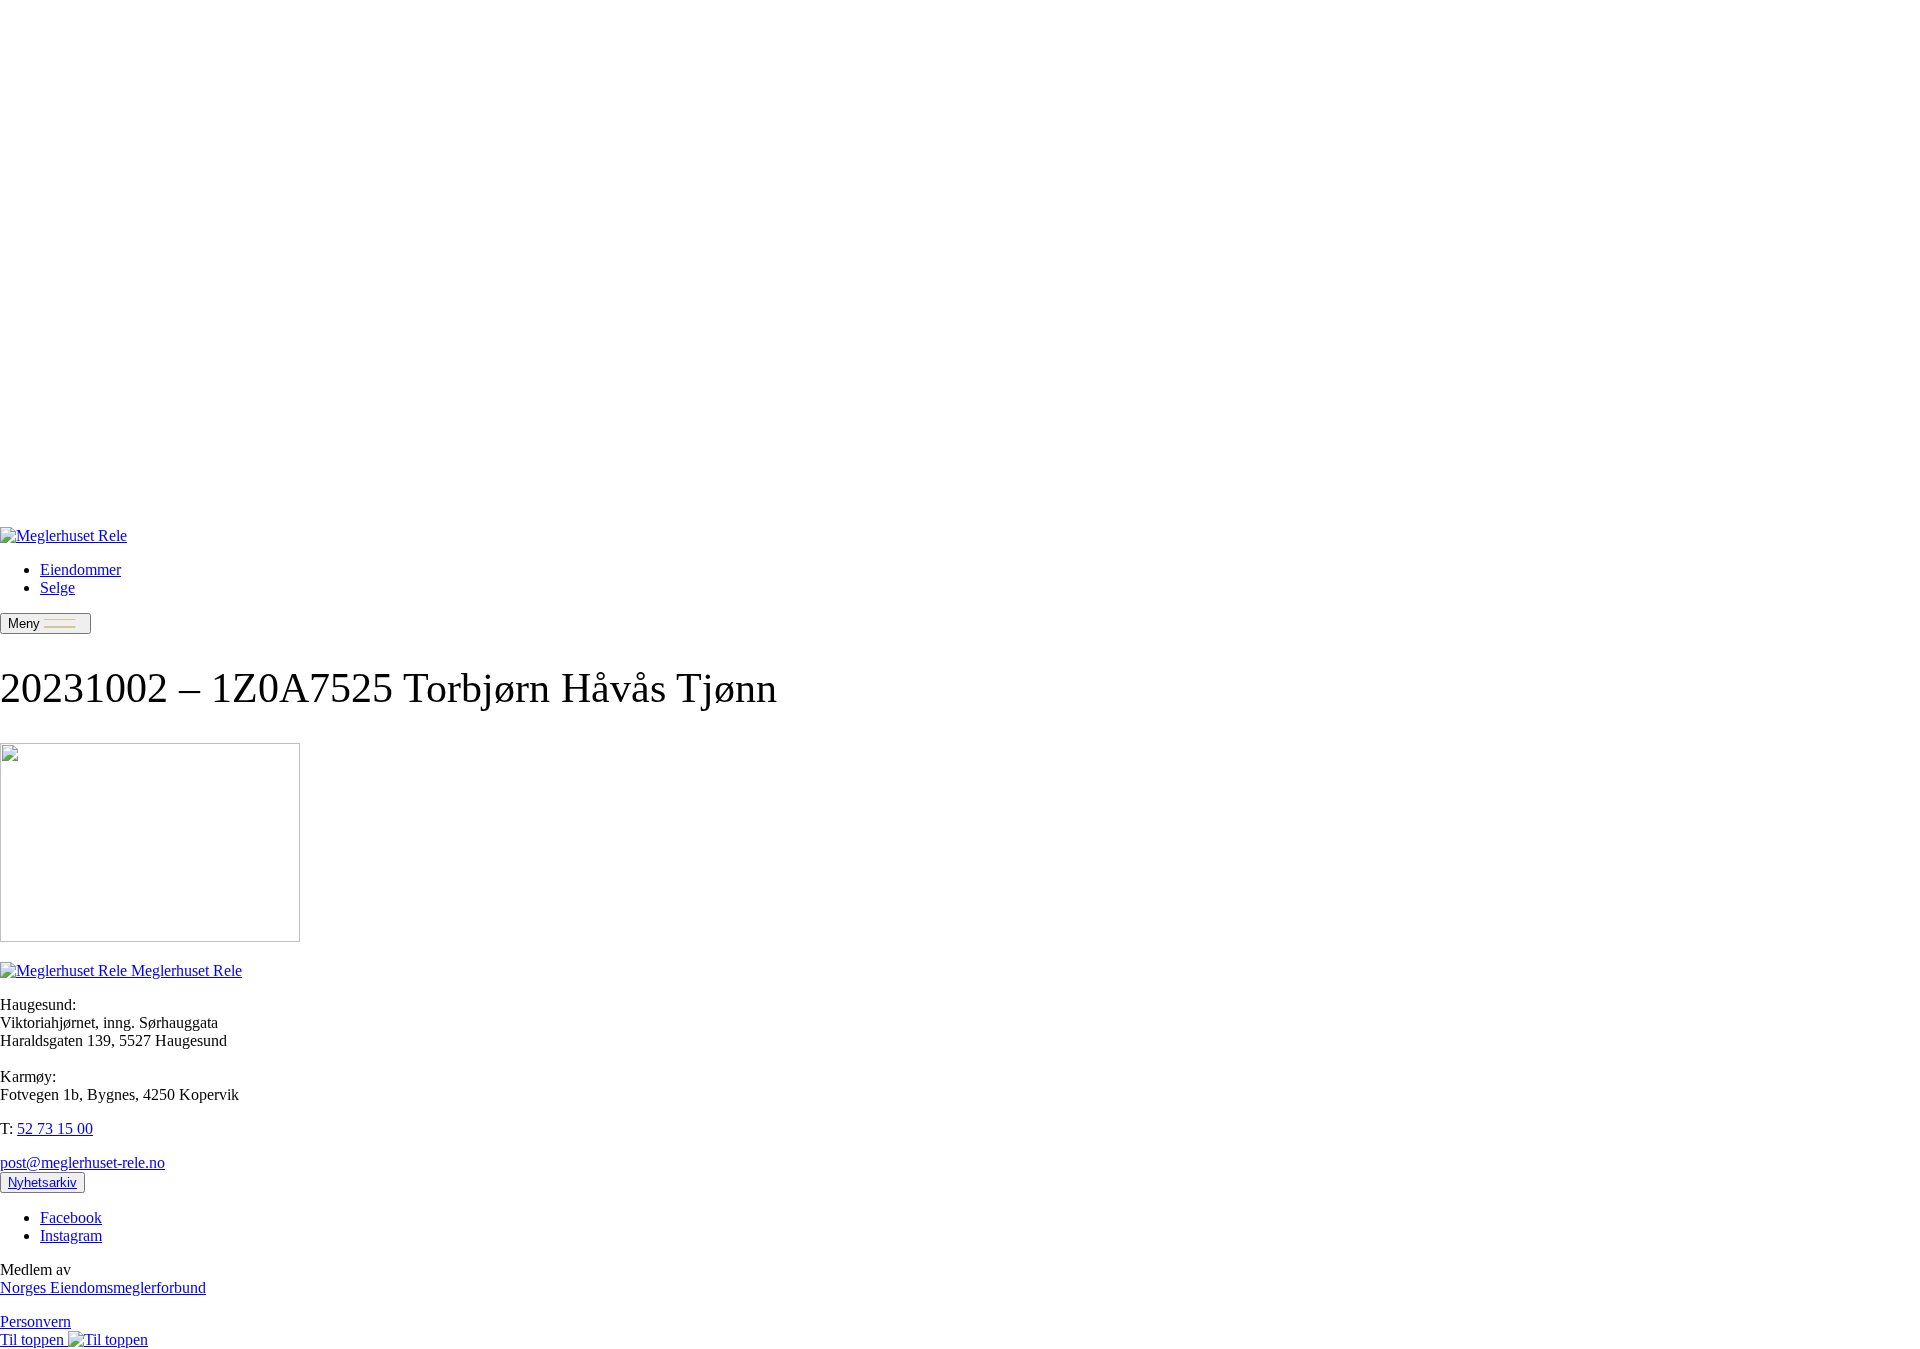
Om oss (64, 336)
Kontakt (65, 121)
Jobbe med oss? (89, 501)
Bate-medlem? (85, 465)
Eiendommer (80, 49)
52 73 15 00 (55, 1128)
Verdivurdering (87, 447)
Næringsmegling (92, 85)
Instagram (71, 1235)
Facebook (71, 1217)
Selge (57, 67)
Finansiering (79, 103)
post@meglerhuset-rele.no (82, 1162)
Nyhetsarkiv (78, 354)
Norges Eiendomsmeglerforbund (103, 1287)
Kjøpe (59, 318)
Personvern (35, 1321)
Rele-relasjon (81, 483)
